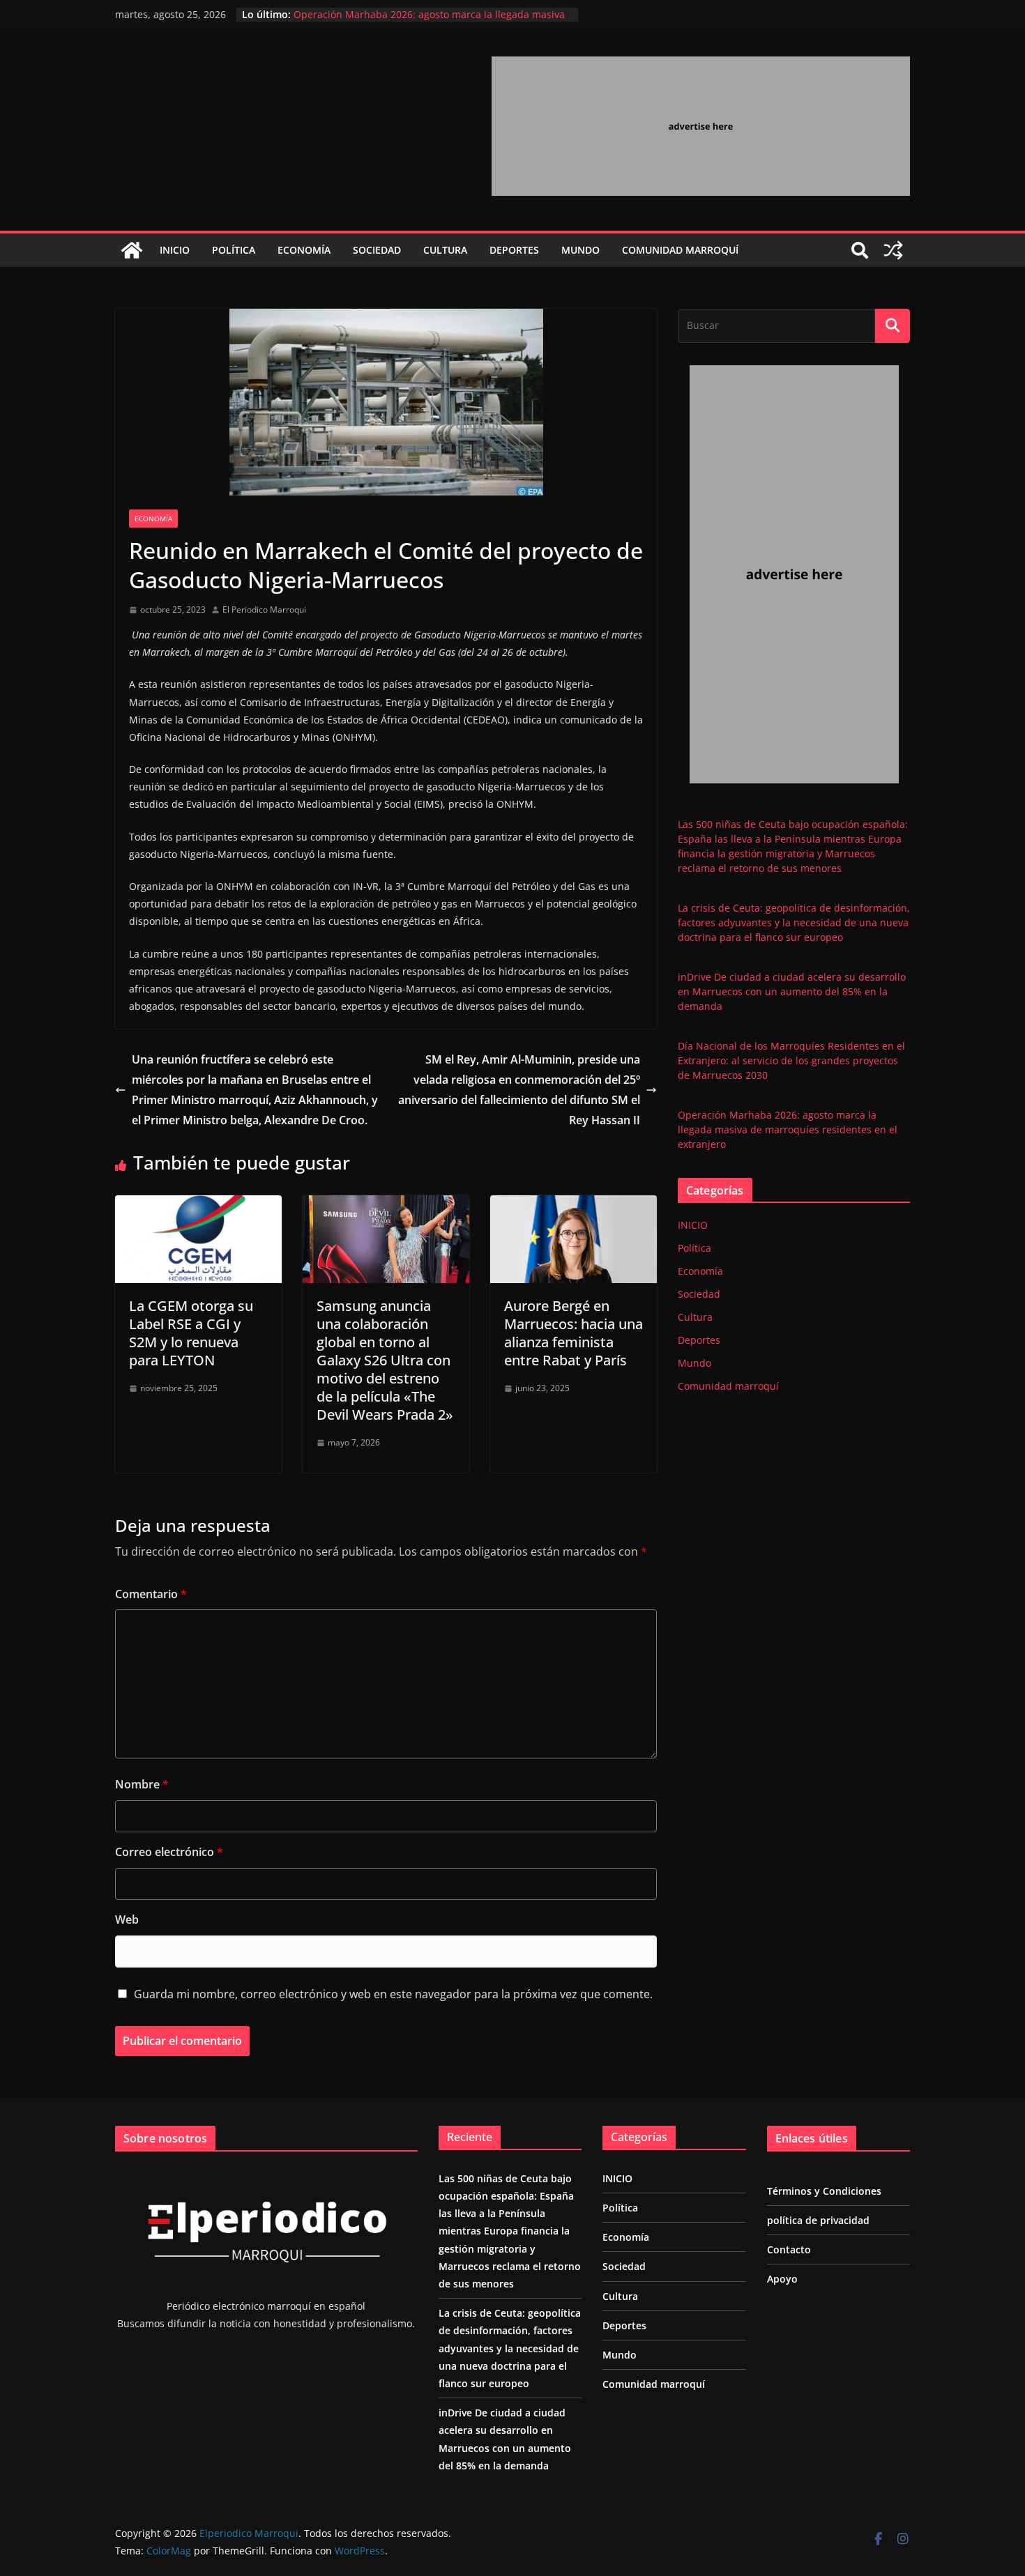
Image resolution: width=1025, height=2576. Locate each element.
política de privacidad (818, 2220)
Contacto (789, 2249)
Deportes (514, 250)
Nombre (142, 1784)
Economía (304, 250)
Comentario (151, 1594)
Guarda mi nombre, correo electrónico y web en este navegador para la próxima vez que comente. (393, 1994)
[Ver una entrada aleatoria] (893, 250)
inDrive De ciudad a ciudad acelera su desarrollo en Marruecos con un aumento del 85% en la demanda (792, 991)
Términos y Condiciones (824, 2191)
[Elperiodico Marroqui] (132, 250)
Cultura (445, 250)
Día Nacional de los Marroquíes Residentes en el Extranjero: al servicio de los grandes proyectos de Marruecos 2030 (791, 1060)
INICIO (175, 250)
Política (234, 250)
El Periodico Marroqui (264, 609)
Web (127, 1919)
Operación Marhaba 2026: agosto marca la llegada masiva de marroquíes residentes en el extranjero (788, 1129)
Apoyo (782, 2279)
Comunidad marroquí (680, 250)
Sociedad (377, 250)
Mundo (580, 250)
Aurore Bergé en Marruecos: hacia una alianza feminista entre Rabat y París (574, 1333)
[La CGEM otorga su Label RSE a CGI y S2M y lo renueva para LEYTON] (198, 1205)
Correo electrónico (169, 1852)
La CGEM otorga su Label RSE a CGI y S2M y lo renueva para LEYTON (191, 1333)
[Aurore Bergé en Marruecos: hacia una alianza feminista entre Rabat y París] (574, 1205)
